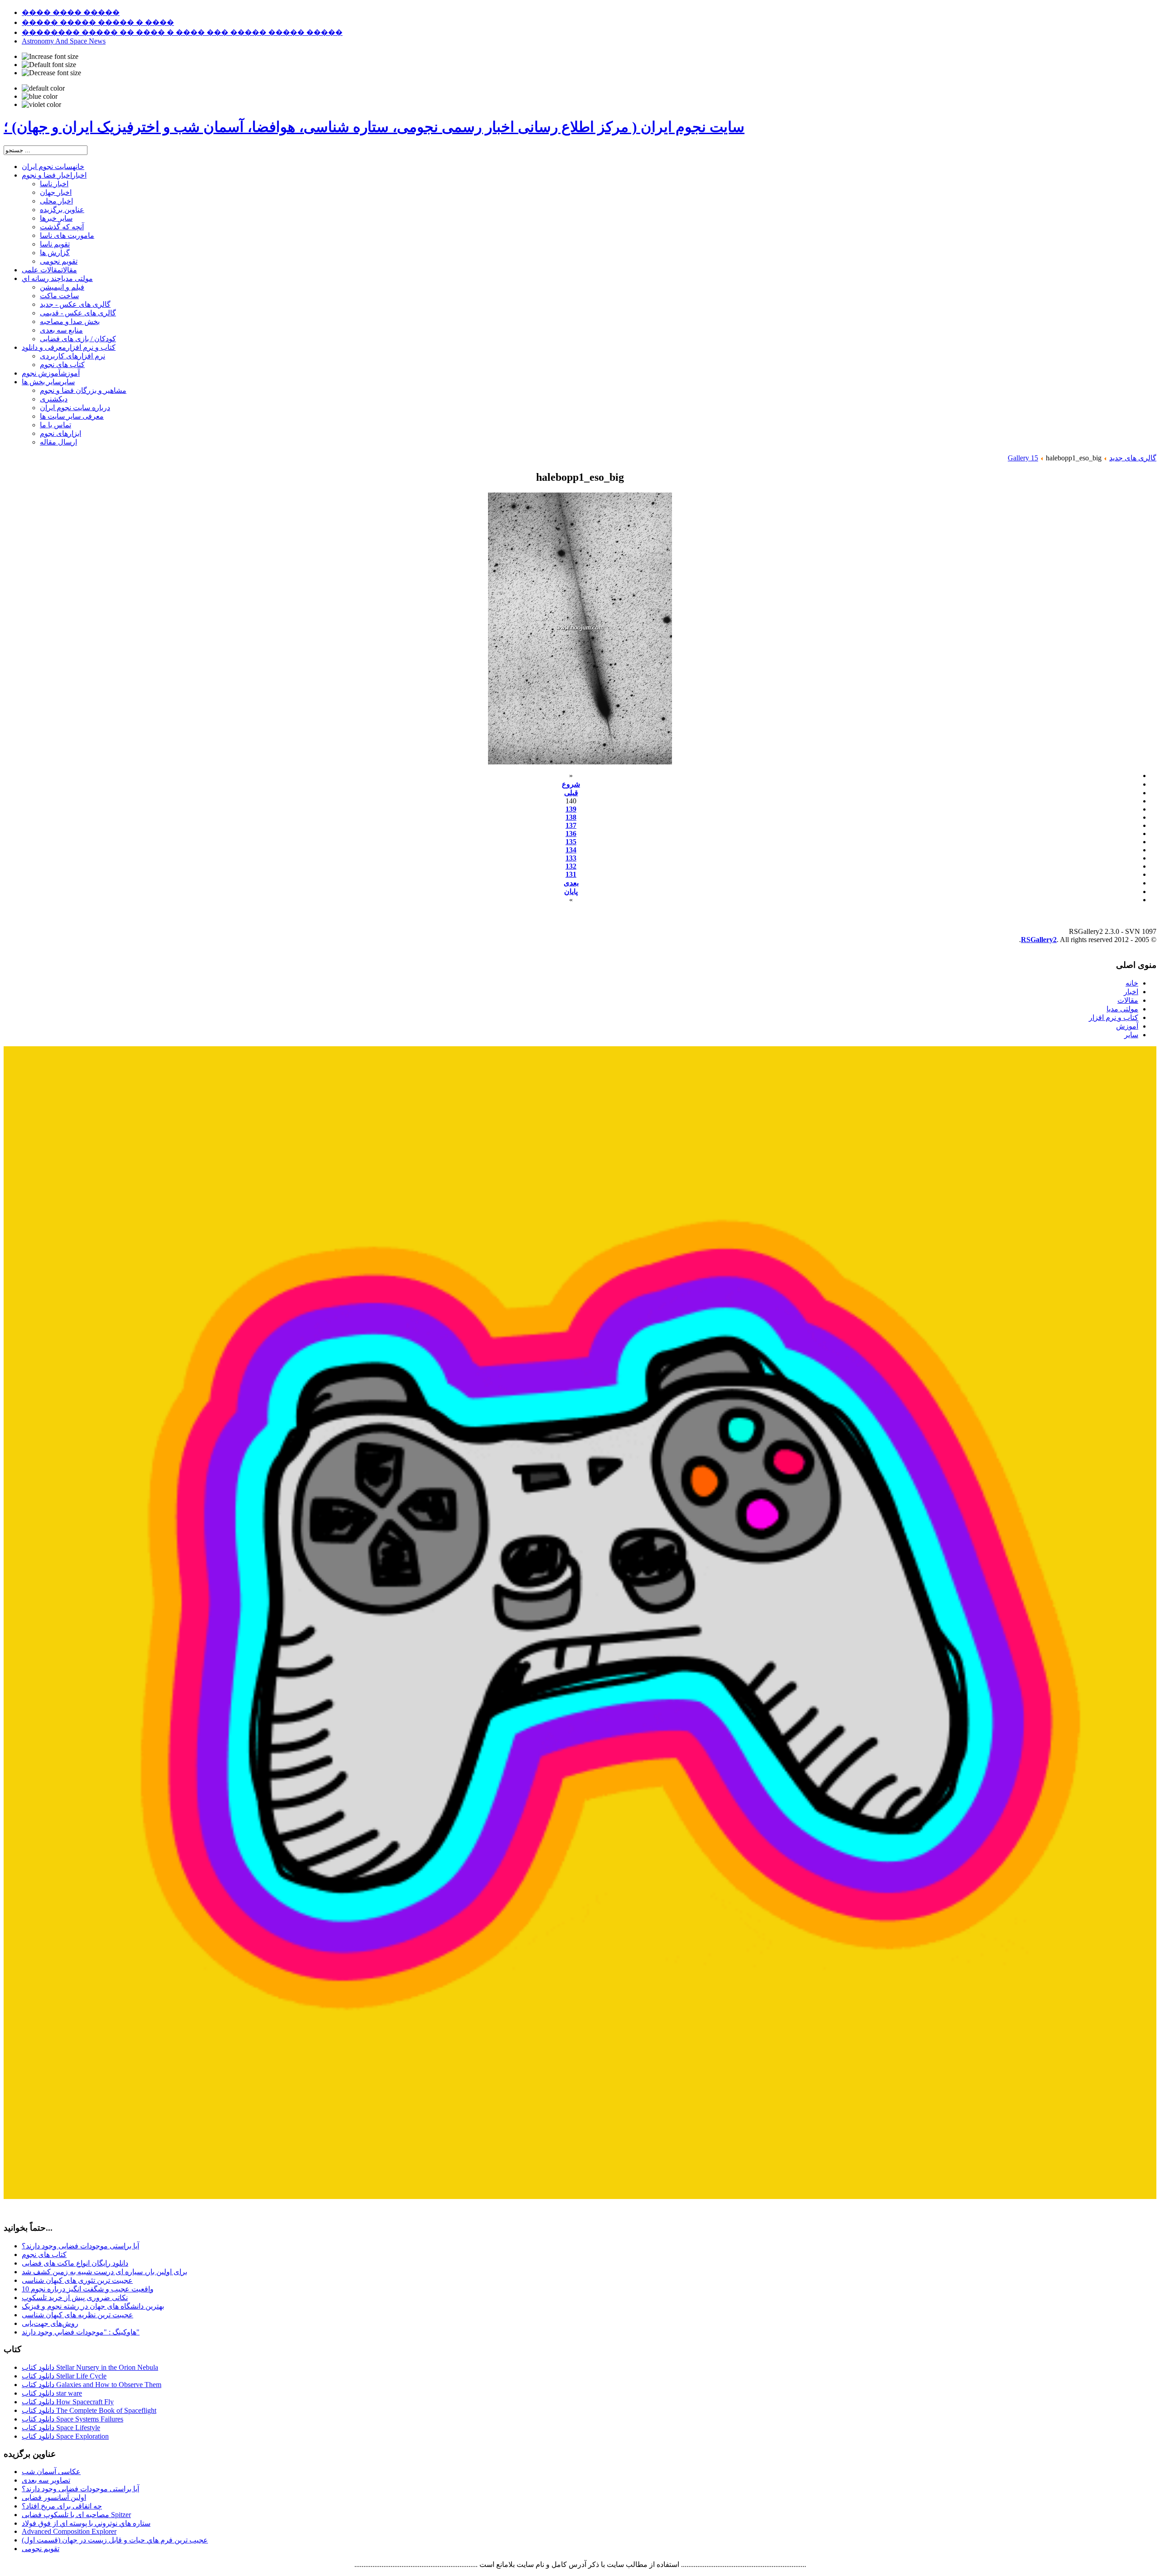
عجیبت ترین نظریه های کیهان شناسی (77, 2315)
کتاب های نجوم (44, 2255)
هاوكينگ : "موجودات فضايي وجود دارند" (81, 2332)
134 (571, 850)
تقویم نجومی (41, 2549)
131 (571, 874)
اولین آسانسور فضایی (54, 2497)
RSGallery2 (1039, 940)
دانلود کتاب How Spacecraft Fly (68, 2402)
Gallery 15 (1023, 458)
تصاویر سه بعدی (46, 2480)
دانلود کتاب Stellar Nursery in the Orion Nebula (90, 2367)
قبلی (571, 793)
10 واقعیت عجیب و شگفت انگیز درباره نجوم (88, 2289)
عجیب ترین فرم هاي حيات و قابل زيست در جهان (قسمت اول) (115, 2540)
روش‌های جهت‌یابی (50, 2323)
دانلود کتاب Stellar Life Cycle (64, 2376)
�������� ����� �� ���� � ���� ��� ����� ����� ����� (182, 32)
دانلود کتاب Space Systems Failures (72, 2419)
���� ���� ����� (71, 12)
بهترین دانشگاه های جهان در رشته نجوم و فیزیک (93, 2306)
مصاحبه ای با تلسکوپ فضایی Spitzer (76, 2515)
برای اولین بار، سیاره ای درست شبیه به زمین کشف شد (104, 2272)
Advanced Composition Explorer (69, 2531)
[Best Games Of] (580, 2197)
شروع (571, 784)
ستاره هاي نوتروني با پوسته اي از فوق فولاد (86, 2523)
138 (571, 817)
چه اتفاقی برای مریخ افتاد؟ (62, 2506)
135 (571, 842)
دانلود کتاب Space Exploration (65, 2436)
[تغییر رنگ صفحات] (43, 88)
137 (571, 825)
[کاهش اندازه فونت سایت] (51, 73)
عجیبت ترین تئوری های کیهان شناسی (77, 2280)
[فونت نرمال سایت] (49, 65)
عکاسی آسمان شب (51, 2472)
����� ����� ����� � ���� (98, 22)
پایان (571, 892)
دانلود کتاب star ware (52, 2393)
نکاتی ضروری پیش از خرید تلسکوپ (75, 2298)
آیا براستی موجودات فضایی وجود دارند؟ (80, 2246)
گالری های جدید (1133, 458)
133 (571, 858)
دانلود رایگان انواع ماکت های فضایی (75, 2263)
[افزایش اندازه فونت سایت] (50, 57)
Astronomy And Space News (64, 41)
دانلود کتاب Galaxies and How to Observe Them (92, 2385)
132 (571, 866)
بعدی (571, 883)
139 (571, 809)
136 (571, 834)
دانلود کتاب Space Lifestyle (61, 2428)
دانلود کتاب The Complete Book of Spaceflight (89, 2410)
